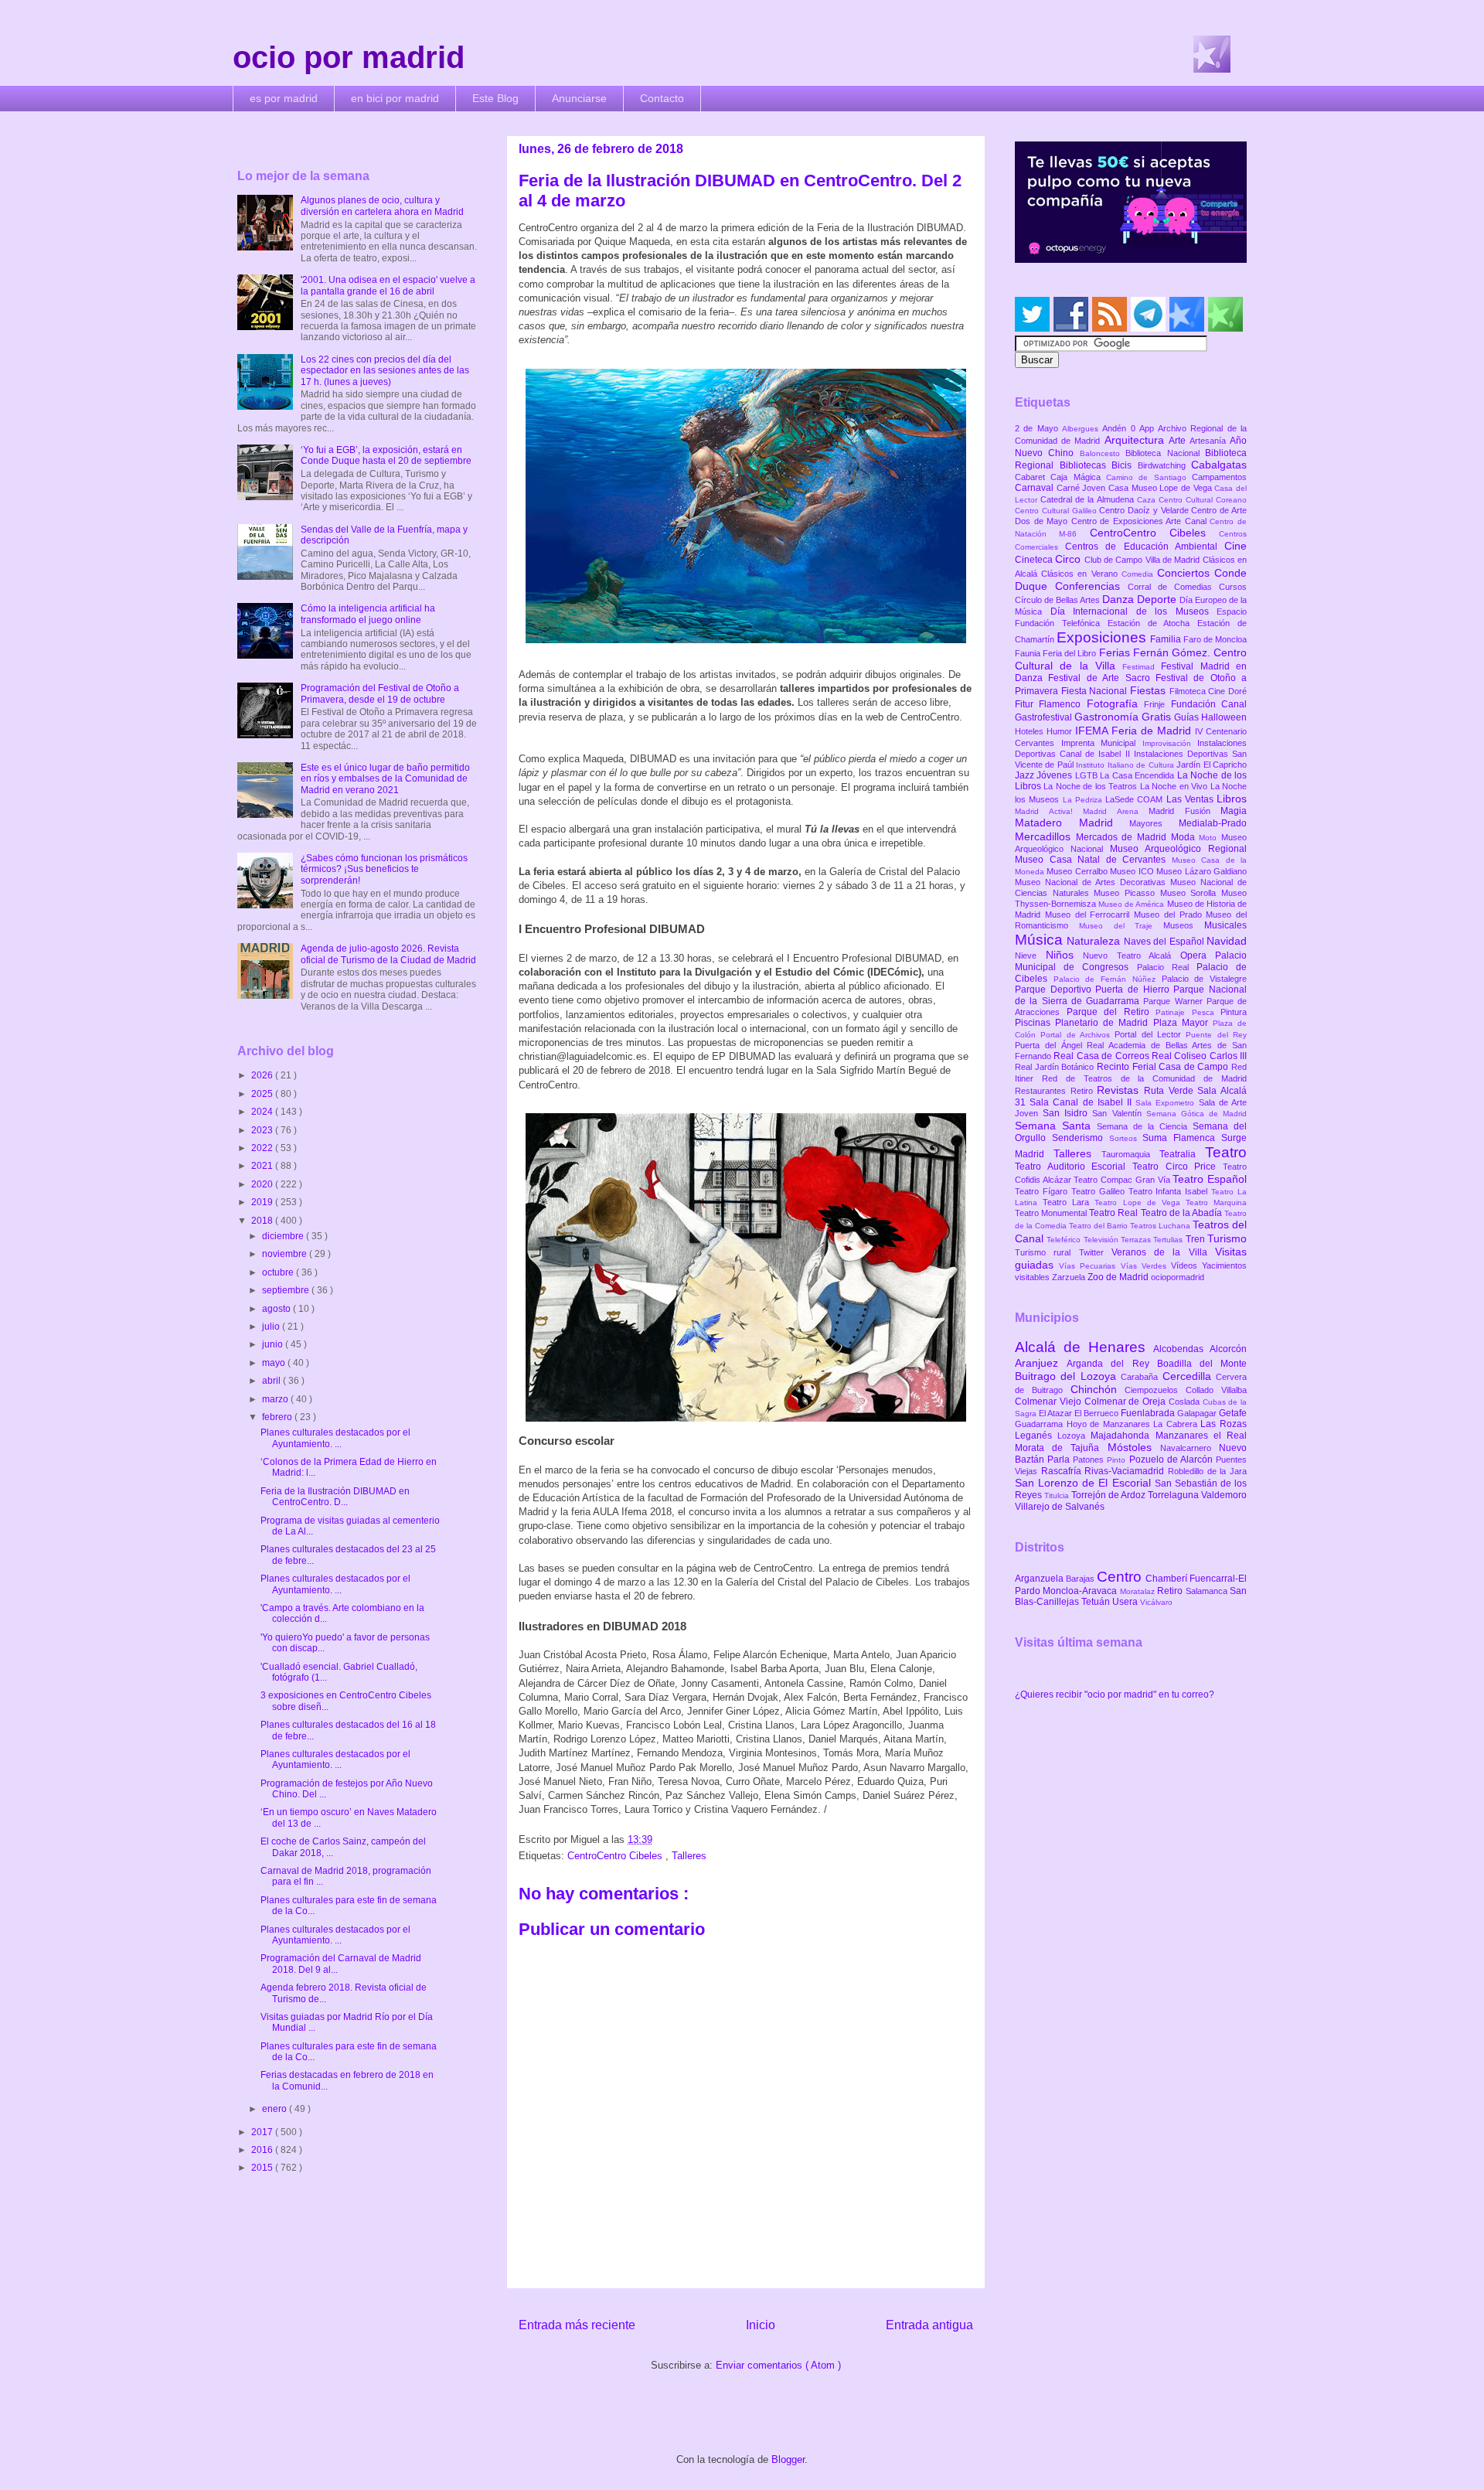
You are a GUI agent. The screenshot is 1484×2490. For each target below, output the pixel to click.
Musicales (1225, 925)
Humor (1061, 731)
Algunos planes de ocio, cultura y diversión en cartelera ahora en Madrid (382, 206)
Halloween (1224, 717)
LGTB (1087, 775)
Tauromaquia (1130, 1154)
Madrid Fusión (1184, 811)
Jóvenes (1055, 775)
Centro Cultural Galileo (1057, 511)
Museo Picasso (1127, 893)
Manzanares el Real (1201, 1436)
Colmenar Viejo (1050, 1402)
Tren (1196, 1239)
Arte (1179, 441)
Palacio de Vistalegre (1204, 979)
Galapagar (1198, 1413)
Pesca (1207, 1012)
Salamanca (1208, 1591)
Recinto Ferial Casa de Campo (1164, 1067)
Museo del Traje (1121, 926)
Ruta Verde (1171, 1091)
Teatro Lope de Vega (1140, 1202)
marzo (276, 1399)
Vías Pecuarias (1089, 1266)
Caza (1148, 500)
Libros (1232, 799)
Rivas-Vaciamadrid (1126, 1471)
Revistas (1120, 1090)
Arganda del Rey (1112, 1364)
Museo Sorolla (1191, 893)
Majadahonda (1123, 1436)
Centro (1121, 1577)
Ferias (1116, 652)
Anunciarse (579, 98)
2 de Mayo (1038, 428)
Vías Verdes (1146, 1266)
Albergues (1082, 429)
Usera (1126, 1602)
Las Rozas (1224, 1424)
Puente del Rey (1216, 1035)
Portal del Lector (1150, 1034)
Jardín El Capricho (1212, 765)
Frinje (1157, 704)
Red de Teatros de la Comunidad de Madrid (1144, 1078)
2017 (263, 2132)
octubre (279, 1272)
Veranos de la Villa (1163, 1252)
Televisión (1102, 1240)
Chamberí (1167, 1579)
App (1149, 428)
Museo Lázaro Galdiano (1201, 871)
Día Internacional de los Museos (1134, 611)
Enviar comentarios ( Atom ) (778, 2365)
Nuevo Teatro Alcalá (1132, 955)
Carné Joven (1082, 488)
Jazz (1026, 775)
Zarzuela (1070, 1277)
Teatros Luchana (1161, 1226)
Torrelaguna (1174, 1495)
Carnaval (1036, 488)
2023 (263, 1130)
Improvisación (1170, 743)
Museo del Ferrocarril (1089, 915)
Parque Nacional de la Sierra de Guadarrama (1131, 995)
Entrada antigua (929, 2325)
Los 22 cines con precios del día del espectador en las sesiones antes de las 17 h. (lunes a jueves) (385, 371)
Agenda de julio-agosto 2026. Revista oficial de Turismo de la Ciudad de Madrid (388, 954)
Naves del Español (1165, 942)
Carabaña (1141, 1377)
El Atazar (1057, 1413)
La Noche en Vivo (1175, 786)
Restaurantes (1043, 1091)
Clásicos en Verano (1081, 574)
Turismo (1227, 1238)
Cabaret (1033, 477)
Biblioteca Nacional (1165, 453)
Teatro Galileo (1100, 1191)
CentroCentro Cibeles (616, 1856)
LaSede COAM (1136, 799)
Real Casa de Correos (1103, 1056)
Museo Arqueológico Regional (1178, 849)
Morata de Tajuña (1061, 1448)
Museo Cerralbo (1078, 871)
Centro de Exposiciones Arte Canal (1141, 521)
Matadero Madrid (1072, 823)
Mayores (1154, 823)
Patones (1090, 1460)
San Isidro (1067, 1113)
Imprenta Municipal (1102, 743)
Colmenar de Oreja (1127, 1402)
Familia (1167, 639)
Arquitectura (1137, 440)
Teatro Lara (1069, 1202)
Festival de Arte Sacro (1102, 678)
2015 (263, 2168)
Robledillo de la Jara (1207, 1471)
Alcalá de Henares (1084, 1347)
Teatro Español (1210, 1179)
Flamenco (1062, 704)
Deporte (1158, 599)
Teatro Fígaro (1043, 1191)
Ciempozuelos (1155, 1390)
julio (272, 1327)
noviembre (286, 1254)
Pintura (1234, 1012)
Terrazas (1137, 1240)
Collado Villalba (1216, 1390)
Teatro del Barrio (1099, 1226)
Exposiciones (1103, 637)
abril (272, 1381)
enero (276, 2109)
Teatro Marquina (1216, 1202)
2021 (263, 1166)
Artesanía (1210, 441)
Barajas (1081, 1579)
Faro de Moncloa (1215, 639)
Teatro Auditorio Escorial (1074, 1167)
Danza (1120, 599)
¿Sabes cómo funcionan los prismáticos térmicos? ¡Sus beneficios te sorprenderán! (384, 869)
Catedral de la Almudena (1089, 499)
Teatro (1226, 1152)
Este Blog (495, 98)
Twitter (1095, 1252)
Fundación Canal (1209, 704)
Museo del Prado (1170, 915)
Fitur (1027, 704)
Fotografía (1115, 703)
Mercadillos (1045, 836)
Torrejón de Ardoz (1110, 1495)
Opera (1198, 955)
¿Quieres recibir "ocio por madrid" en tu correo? (1115, 1695)
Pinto (1118, 1460)
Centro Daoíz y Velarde (1145, 510)
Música (1041, 940)
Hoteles (1031, 731)
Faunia (1029, 653)
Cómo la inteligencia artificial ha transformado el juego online (368, 614)
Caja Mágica (1078, 477)
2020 (263, 1184)
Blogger (788, 2459)
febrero (278, 1417)
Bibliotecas (1086, 465)
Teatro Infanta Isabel (1170, 1191)
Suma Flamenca (1182, 1138)
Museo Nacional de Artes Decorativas (1093, 882)
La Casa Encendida (1138, 775)
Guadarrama (1041, 1424)
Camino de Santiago (1149, 477)
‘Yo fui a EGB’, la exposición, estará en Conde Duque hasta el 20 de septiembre (386, 455)
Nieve (1030, 955)
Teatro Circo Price (1178, 1167)
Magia (1234, 811)
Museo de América (1132, 904)
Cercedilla (1189, 1376)
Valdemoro (1224, 1495)
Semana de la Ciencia (1145, 1126)
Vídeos (1186, 1265)
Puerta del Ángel (1051, 1045)
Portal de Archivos (1077, 1035)
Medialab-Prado (1213, 823)
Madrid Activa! (1049, 811)
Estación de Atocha (1153, 623)
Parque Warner (1175, 1001)
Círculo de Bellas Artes (1059, 600)
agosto (277, 1309)
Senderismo (1081, 1138)
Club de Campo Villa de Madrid (1144, 560)
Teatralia (1182, 1154)
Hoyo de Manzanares (1110, 1424)
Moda (1185, 837)
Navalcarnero (1190, 1448)
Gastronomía (1108, 717)
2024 (263, 1112)
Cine (1236, 546)
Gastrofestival (1045, 717)
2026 (263, 1075)
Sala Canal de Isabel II (1082, 1102)
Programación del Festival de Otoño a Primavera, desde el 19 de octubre (380, 693)
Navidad (1227, 941)
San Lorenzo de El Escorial (1085, 1483)
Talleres (689, 1856)
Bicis (1125, 465)
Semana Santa (1056, 1126)
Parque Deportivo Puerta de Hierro (1094, 990)
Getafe (1233, 1413)
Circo (1069, 559)
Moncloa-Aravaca (1081, 1591)
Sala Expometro (1167, 1103)
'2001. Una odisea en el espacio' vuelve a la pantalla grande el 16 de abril (388, 285)
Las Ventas (1192, 799)
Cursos (1233, 587)
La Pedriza (1084, 800)
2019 (263, 1202)
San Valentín (1119, 1113)
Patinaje (1174, 1012)
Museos (1184, 925)
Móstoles (1134, 1447)
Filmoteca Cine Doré (1208, 691)
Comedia (1139, 574)
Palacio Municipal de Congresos (1131, 961)
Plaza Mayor (1183, 1023)
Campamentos (1219, 477)
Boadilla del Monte (1202, 1364)
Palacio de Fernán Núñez (1108, 979)
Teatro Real (1115, 1213)
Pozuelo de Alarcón (1173, 1460)
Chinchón (1098, 1389)
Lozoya (1074, 1436)
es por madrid (284, 98)
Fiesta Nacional (1096, 691)
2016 (263, 2150)
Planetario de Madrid (1104, 1023)
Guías (1188, 717)
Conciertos (1186, 573)
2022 (263, 1148)
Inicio (761, 2325)
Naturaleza (1095, 941)
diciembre (284, 1236)
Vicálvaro (1156, 1602)
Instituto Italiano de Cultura (1126, 765)
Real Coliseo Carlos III (1199, 1056)
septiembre (287, 1290)
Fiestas (1150, 690)
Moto (1210, 838)
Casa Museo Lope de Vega (1161, 488)
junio (274, 1344)
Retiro (1084, 1091)
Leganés (1036, 1436)
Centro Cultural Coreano (1203, 500)
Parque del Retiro (1111, 1012)
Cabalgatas (1219, 465)
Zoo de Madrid (1119, 1277)
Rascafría (1063, 1471)
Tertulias (1169, 1240)
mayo (275, 1363)
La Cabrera (1177, 1424)
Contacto (662, 98)
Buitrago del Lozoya (1068, 1376)
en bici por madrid (395, 98)
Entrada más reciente (577, 2325)
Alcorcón (1228, 1349)
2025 (263, 1094)
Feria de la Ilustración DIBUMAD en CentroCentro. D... (335, 1497)
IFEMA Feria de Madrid (1135, 731)
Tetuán (1097, 1602)
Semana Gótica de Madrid (1196, 1114)
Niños (1065, 955)
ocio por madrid (349, 57)
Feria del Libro (1070, 653)
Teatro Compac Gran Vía (1123, 1180)
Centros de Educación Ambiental (1145, 547)
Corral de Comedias (1173, 587)
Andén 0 (1121, 428)
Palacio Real (1167, 967)
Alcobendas (1181, 1349)
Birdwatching (1165, 465)
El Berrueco (1098, 1413)
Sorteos (1126, 1138)
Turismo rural (1047, 1252)
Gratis (1158, 717)
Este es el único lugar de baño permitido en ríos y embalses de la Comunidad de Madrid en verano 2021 (385, 779)
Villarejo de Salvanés (1060, 1507)
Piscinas (1035, 1023)
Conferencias (1091, 586)
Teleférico (1065, 1240)
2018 (263, 1221)
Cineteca (1035, 560)
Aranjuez (1041, 1363)
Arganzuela (1040, 1579)
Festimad (1142, 667)
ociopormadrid (1178, 1277)
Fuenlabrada (1149, 1413)
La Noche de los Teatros (1091, 786)
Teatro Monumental (1052, 1213)
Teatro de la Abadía (1183, 1213)
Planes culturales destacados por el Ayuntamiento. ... (335, 1438)
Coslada (1186, 1402)
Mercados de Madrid (1123, 837)
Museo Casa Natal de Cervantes (1093, 860)
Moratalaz (1139, 1591)
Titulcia (1058, 1495)
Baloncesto (1103, 453)
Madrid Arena (1116, 811)
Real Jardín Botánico (1056, 1067)
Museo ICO (1133, 871)
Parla (1060, 1460)
